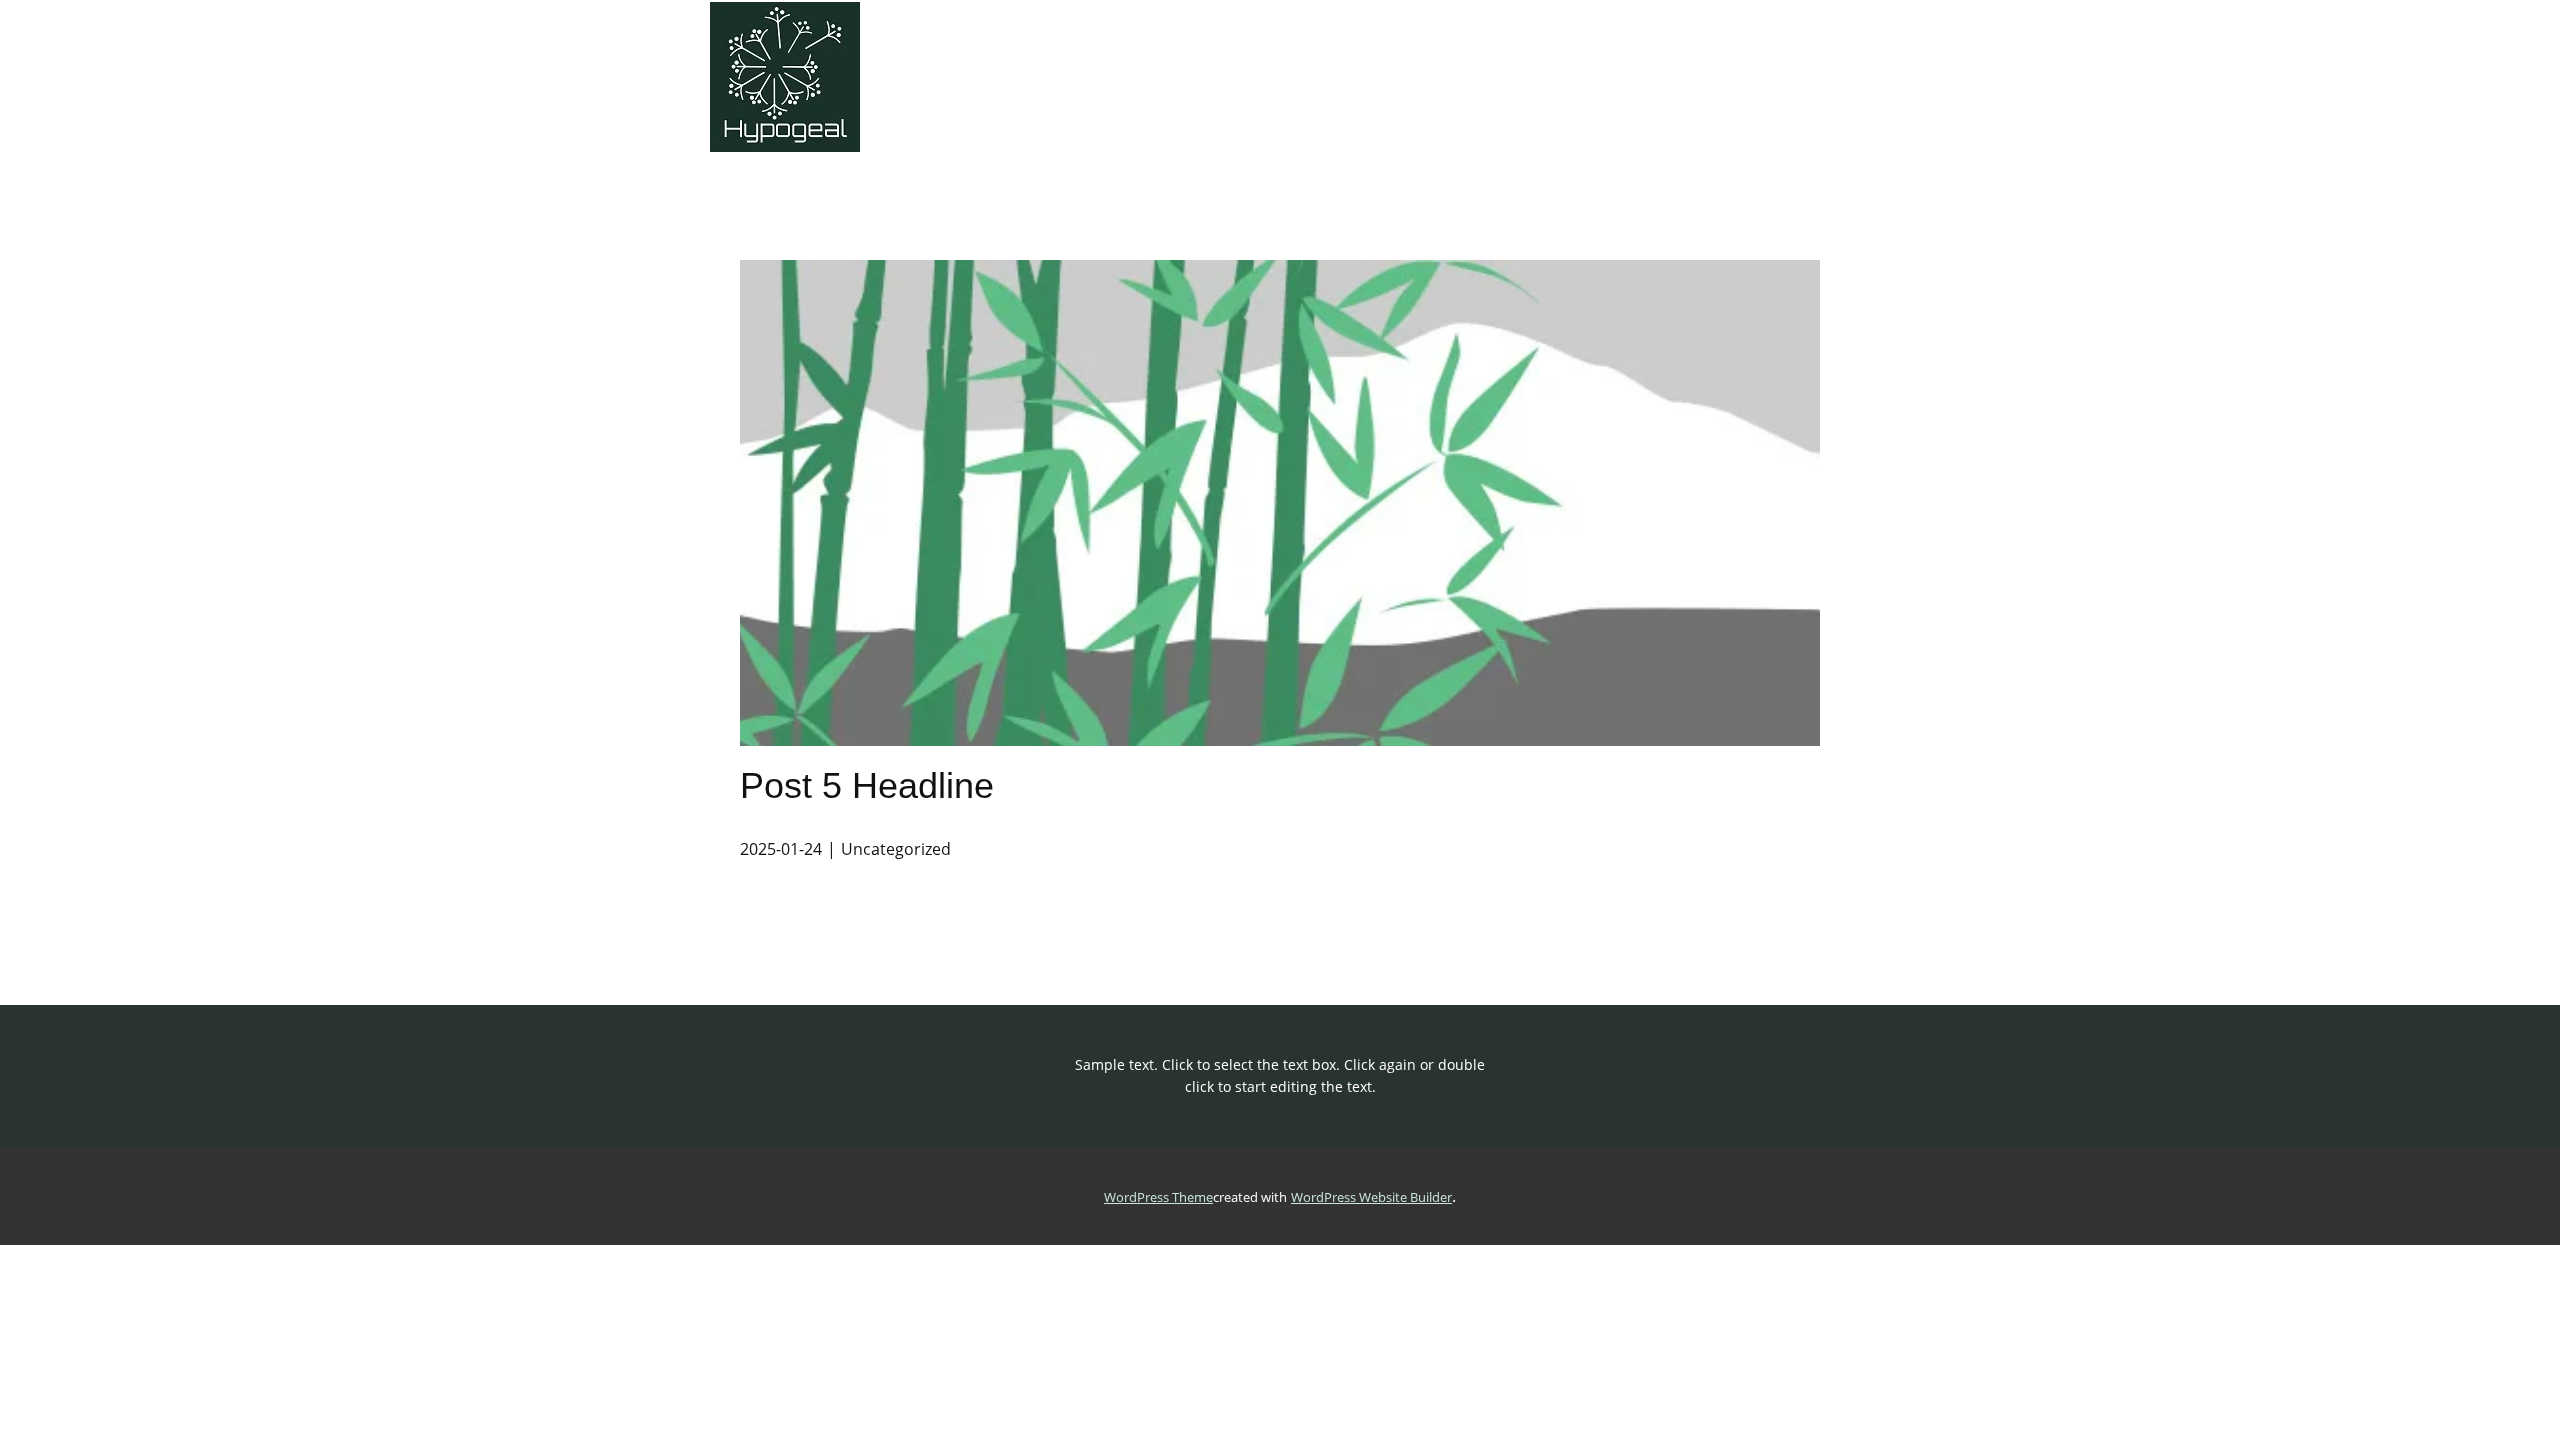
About (841, 57)
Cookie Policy (2029, 57)
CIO (2520, 57)
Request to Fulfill (1482, 57)
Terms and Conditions (2382, 57)
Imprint (1788, 57)
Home (753, 57)
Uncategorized (896, 849)
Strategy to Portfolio (1083, 57)
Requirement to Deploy (1290, 57)
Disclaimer (1898, 57)
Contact (935, 57)
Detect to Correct (1652, 57)
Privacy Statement (2189, 57)
